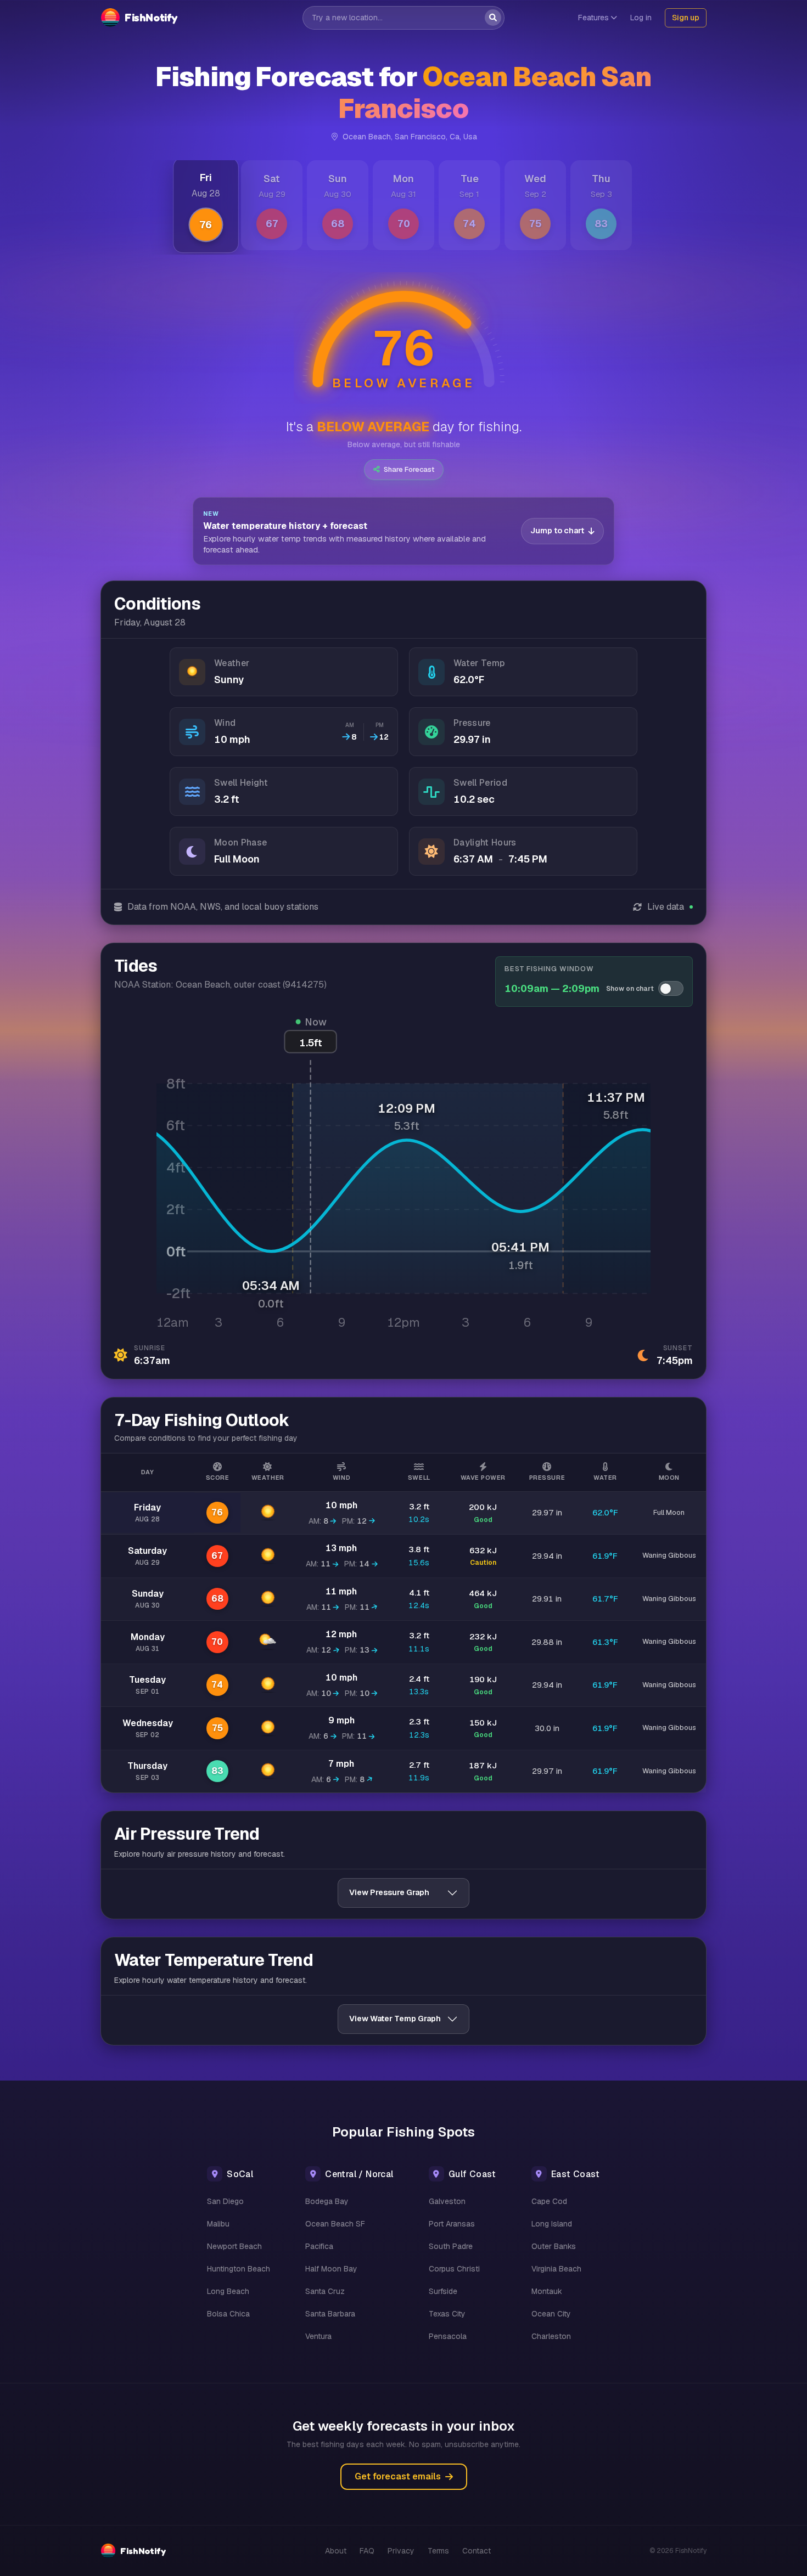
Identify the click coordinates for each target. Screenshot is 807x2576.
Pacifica (319, 2246)
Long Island (552, 2224)
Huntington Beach (239, 2269)
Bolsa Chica (228, 2314)
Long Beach (228, 2291)
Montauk (547, 2291)
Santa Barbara (330, 2314)
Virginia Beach (556, 2269)
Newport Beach (234, 2246)
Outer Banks (554, 2246)
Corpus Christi (454, 2269)
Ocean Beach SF (335, 2224)
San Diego (225, 2201)
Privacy (401, 2551)
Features (593, 18)
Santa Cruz (325, 2291)
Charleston (551, 2336)
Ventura (318, 2336)
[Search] (493, 18)
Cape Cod (549, 2201)
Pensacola (448, 2336)
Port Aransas (452, 2224)
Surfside (443, 2291)
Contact (477, 2551)
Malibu (218, 2224)
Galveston (447, 2201)
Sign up (686, 18)
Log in (641, 18)
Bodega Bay (327, 2201)
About (336, 2551)
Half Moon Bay (331, 2269)
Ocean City (551, 2314)
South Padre (451, 2246)
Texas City (447, 2314)
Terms (438, 2551)
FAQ (367, 2551)
